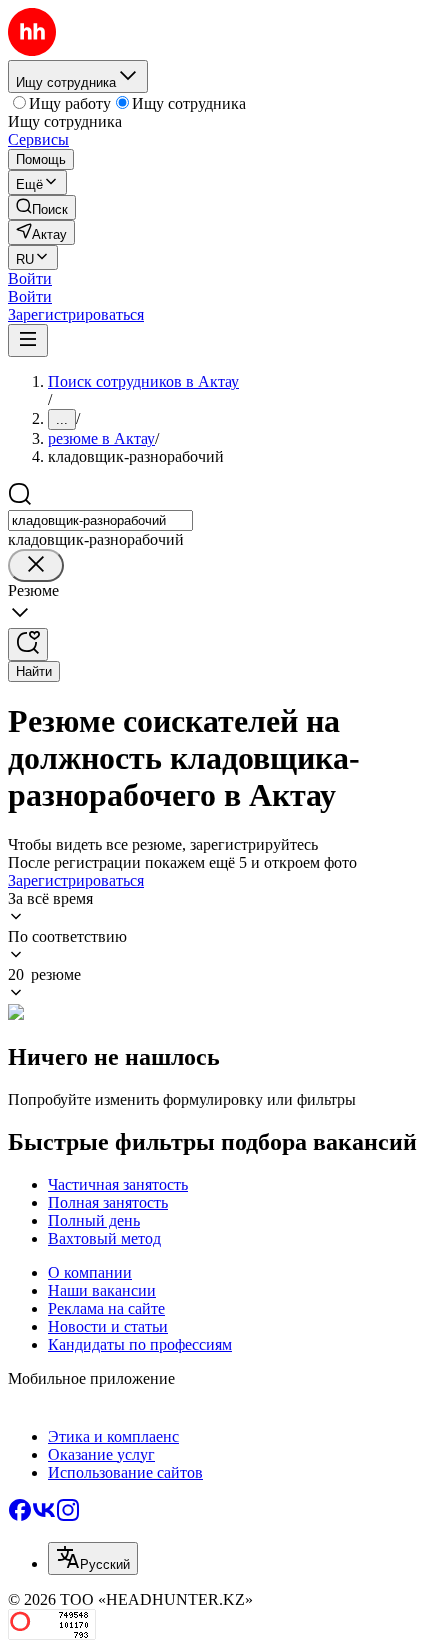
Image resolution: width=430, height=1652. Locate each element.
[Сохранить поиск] (28, 644)
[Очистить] (36, 565)
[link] (42, 207)
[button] (30, 278)
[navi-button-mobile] (28, 340)
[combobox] (100, 520)
